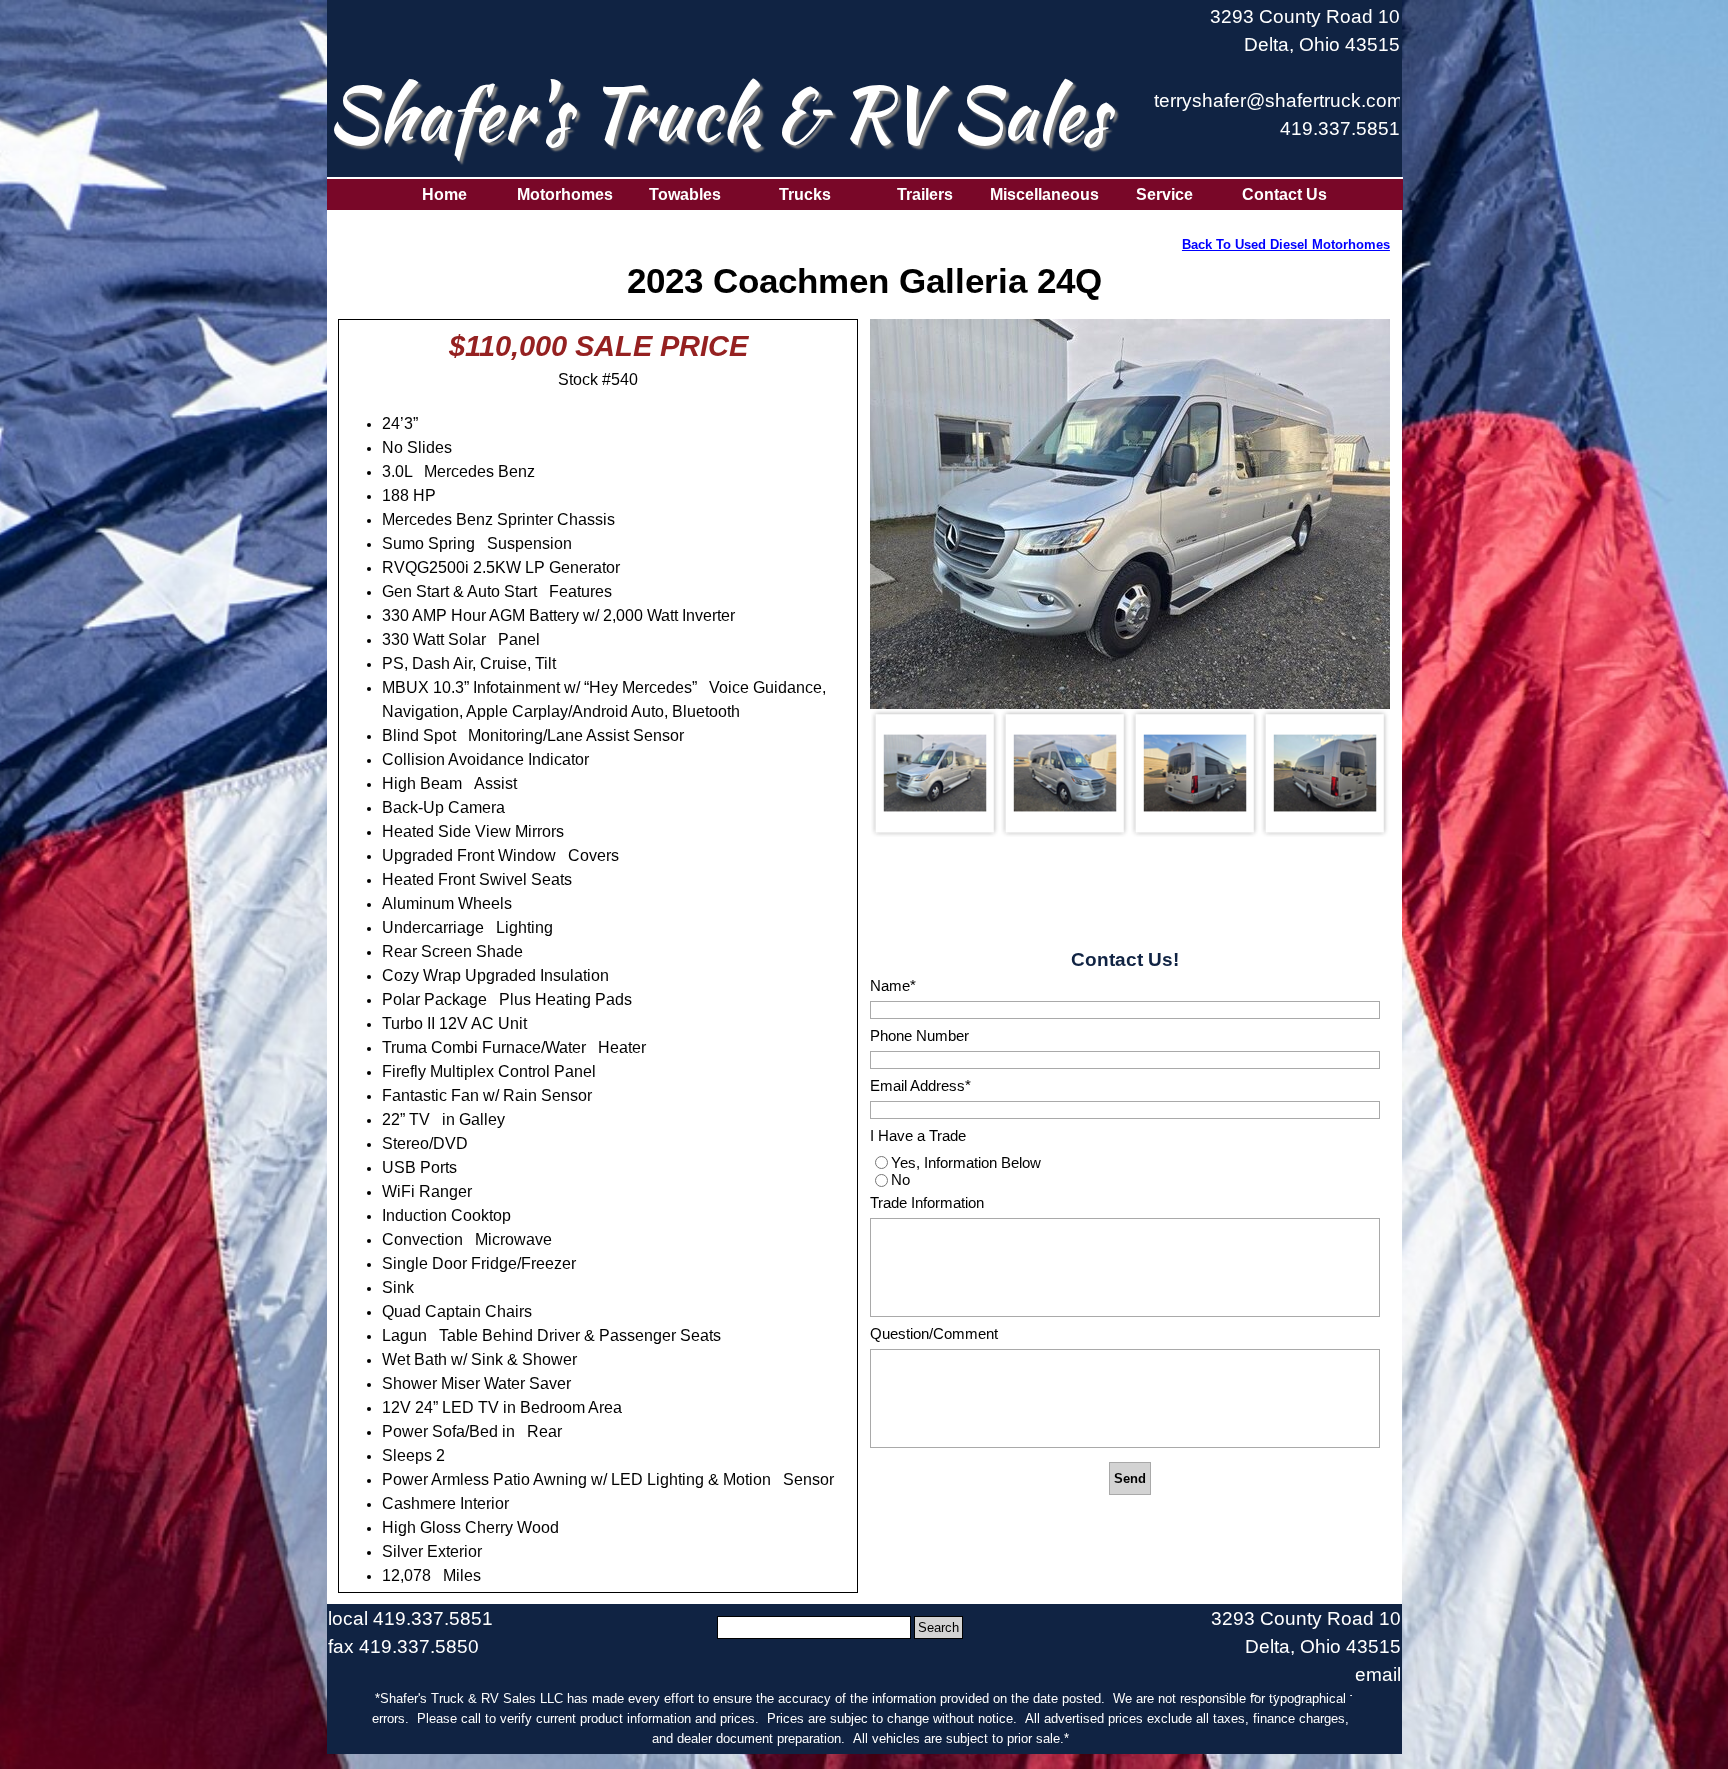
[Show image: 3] (1195, 773)
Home (444, 194)
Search (938, 1627)
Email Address (920, 1086)
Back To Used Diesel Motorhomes (1286, 244)
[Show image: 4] (1325, 773)
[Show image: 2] (1065, 773)
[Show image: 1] (935, 773)
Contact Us (1284, 194)
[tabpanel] (1277, 83)
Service (1164, 194)
